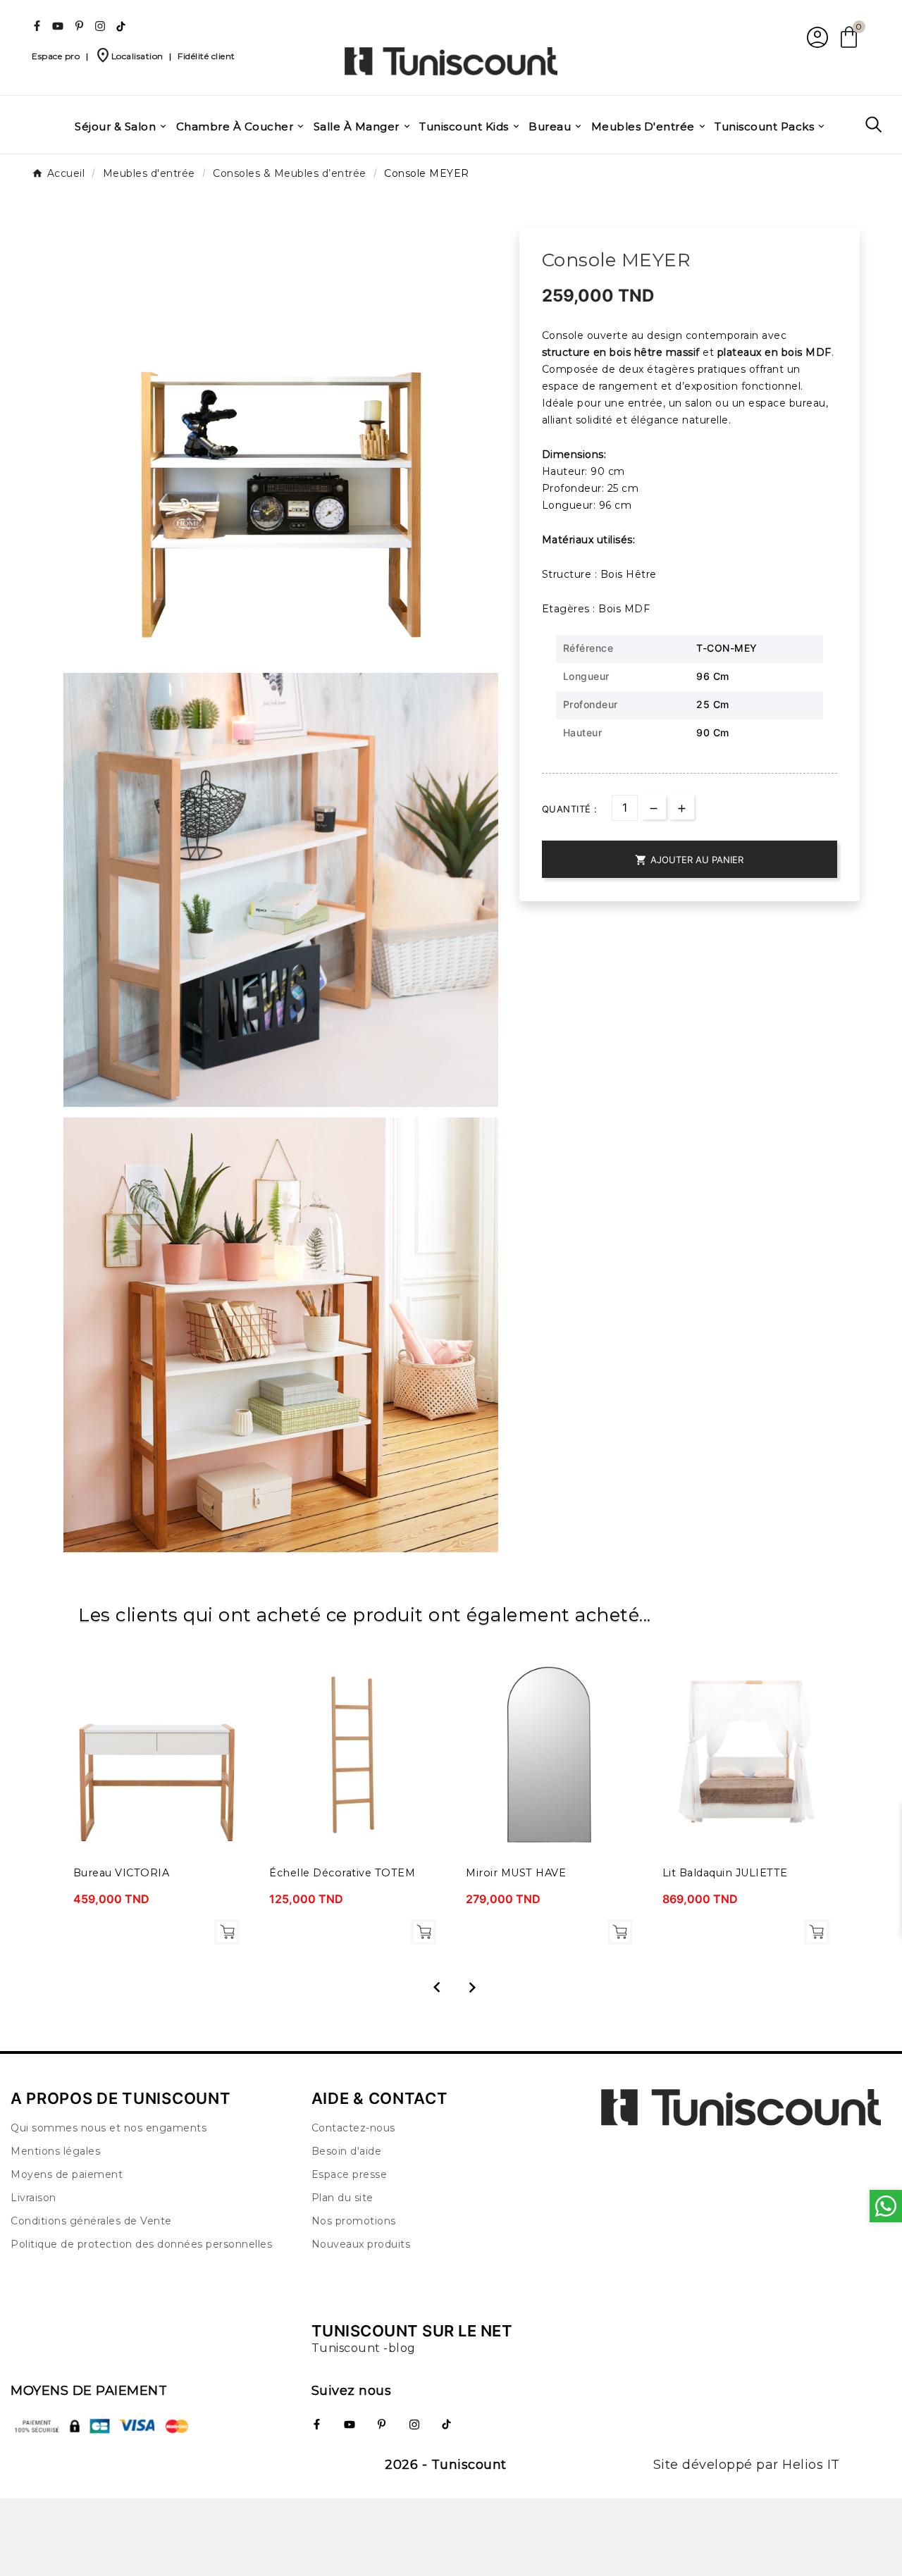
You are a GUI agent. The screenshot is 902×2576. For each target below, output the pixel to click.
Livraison (33, 2198)
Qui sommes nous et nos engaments (109, 2128)
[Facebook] (37, 26)
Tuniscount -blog (364, 2348)
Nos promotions (354, 2221)
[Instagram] (100, 26)
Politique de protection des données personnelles (141, 2244)
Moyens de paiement (67, 2174)
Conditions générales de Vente (91, 2221)
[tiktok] (121, 26)
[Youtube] (58, 26)
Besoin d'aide (347, 2151)
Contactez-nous (353, 2128)
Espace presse (350, 2174)
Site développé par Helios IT (747, 2465)
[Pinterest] (79, 26)
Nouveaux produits (361, 2244)
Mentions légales (55, 2151)
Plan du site (342, 2198)
